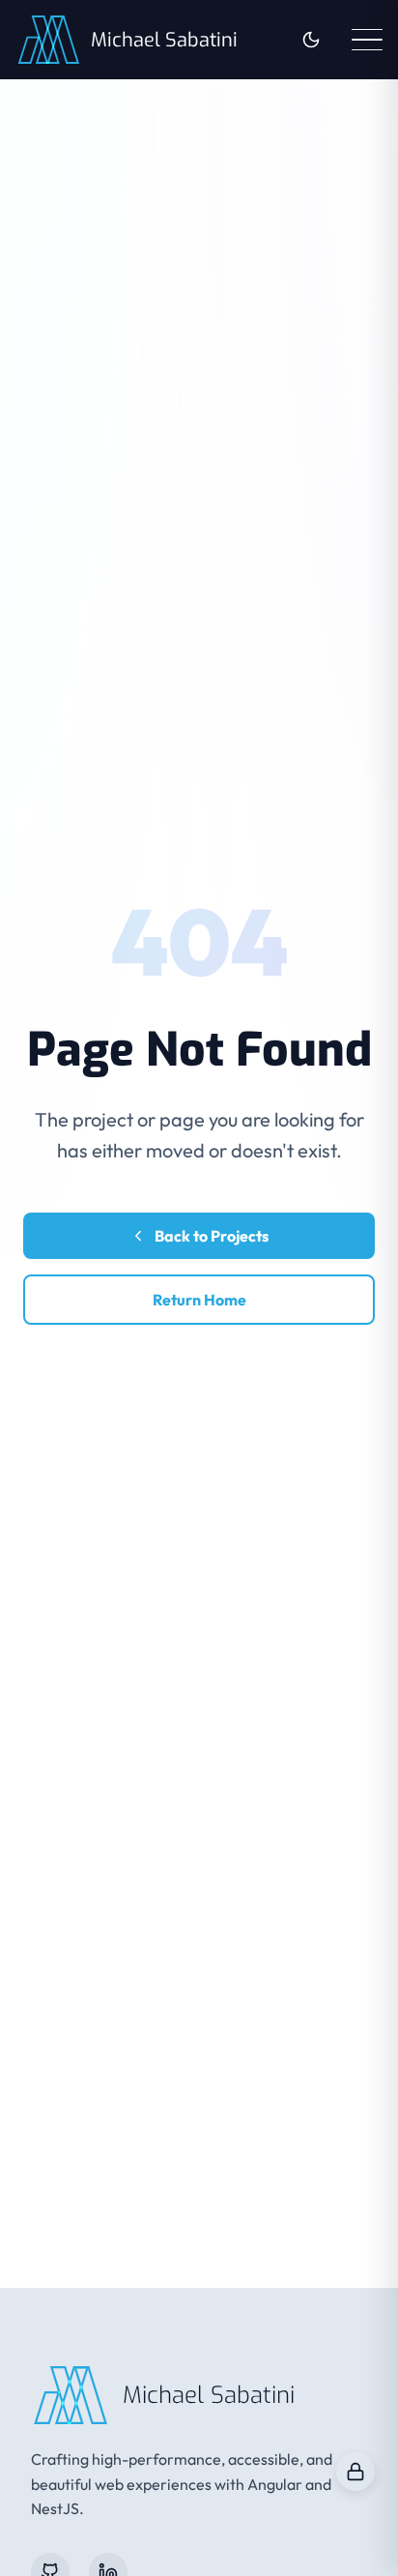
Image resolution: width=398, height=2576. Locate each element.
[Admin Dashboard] (355, 2472)
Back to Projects (212, 1236)
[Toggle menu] (367, 40)
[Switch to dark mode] (311, 40)
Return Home (199, 1300)
